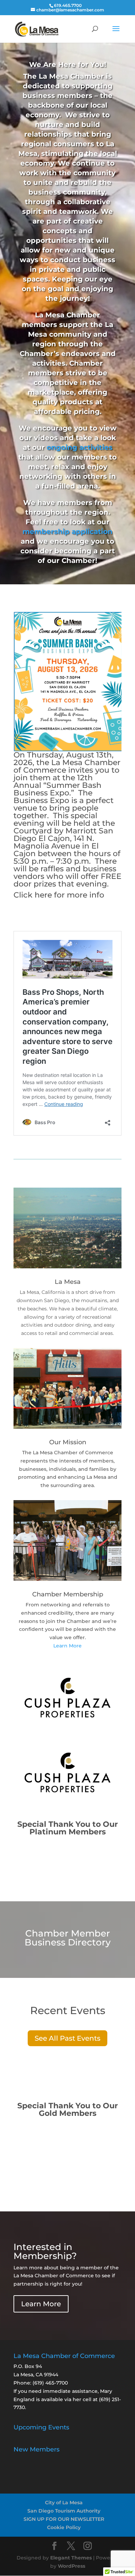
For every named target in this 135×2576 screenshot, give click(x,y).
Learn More (67, 1646)
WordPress (71, 2566)
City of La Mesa (64, 2503)
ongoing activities (80, 447)
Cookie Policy (64, 2527)
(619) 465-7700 (50, 2383)
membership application (67, 532)
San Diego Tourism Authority (64, 2511)
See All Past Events (67, 2038)
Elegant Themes (71, 2558)
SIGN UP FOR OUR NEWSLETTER (64, 2519)
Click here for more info (59, 895)
